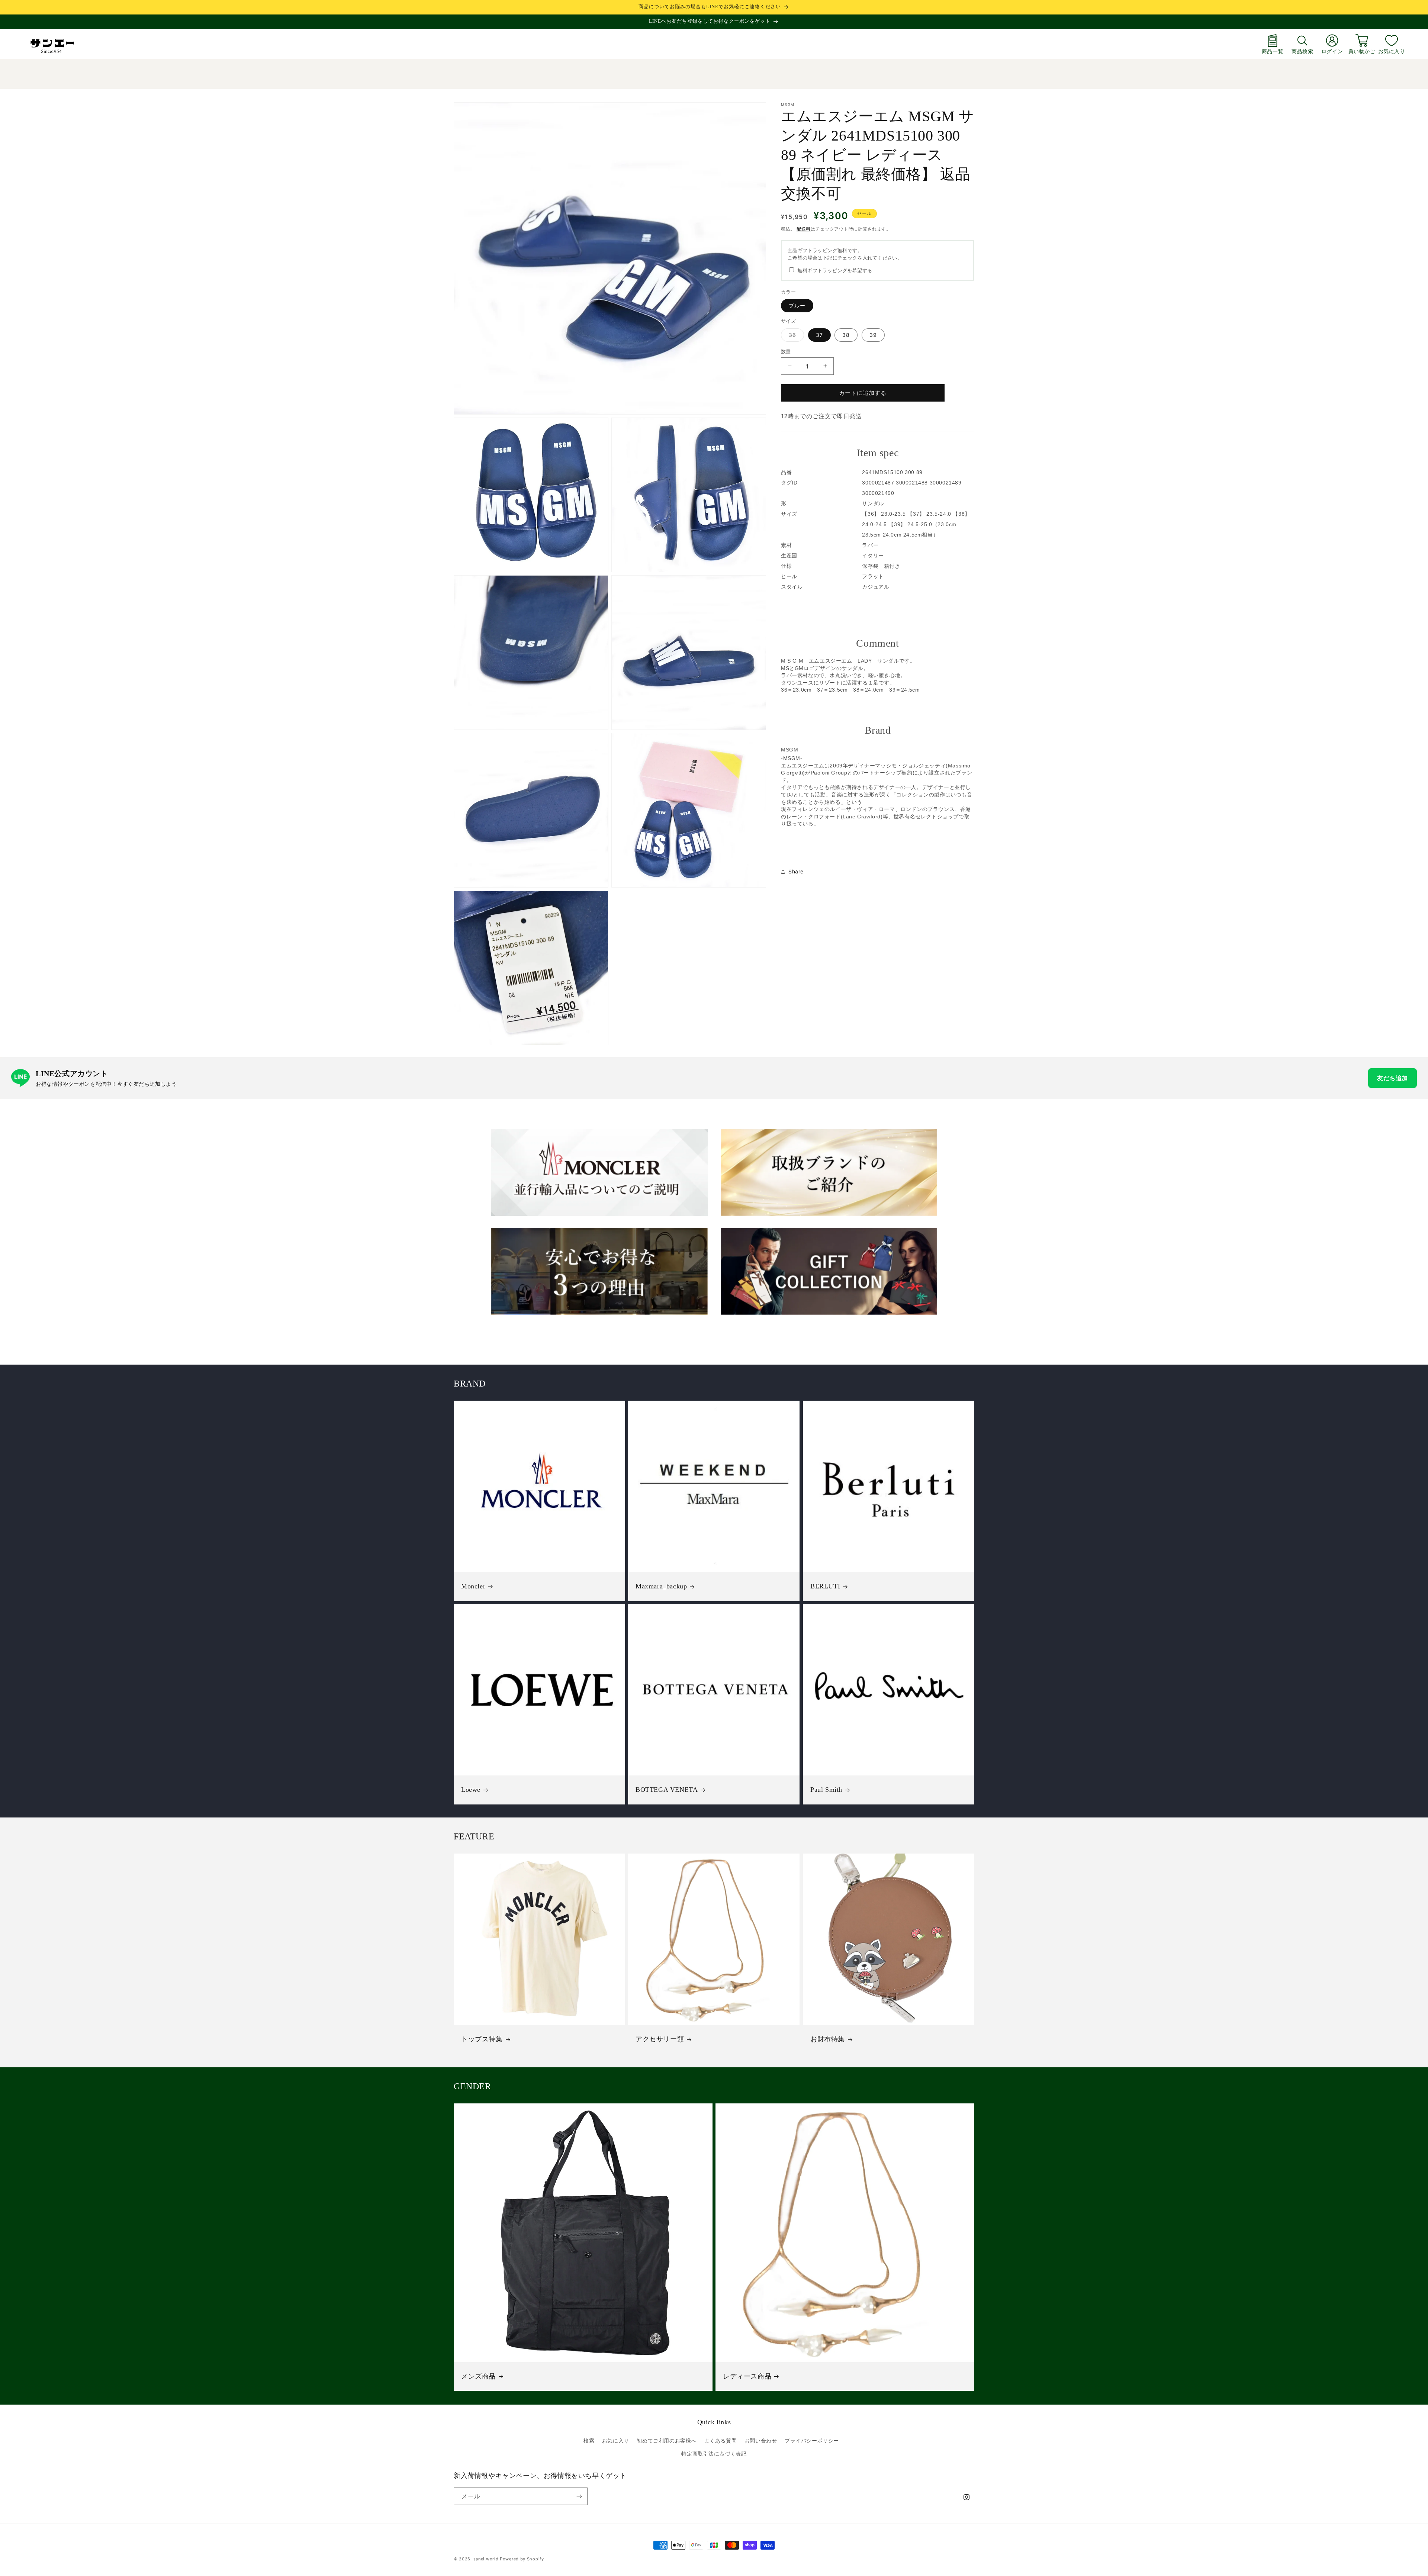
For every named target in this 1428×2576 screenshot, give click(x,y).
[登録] (579, 2496)
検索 (589, 2440)
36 (795, 336)
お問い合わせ (761, 2440)
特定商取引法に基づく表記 (714, 2453)
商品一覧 (1273, 51)
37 (819, 334)
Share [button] (796, 871)
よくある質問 (721, 2440)
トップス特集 (482, 2039)
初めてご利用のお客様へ (667, 2440)
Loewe (471, 1790)
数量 (786, 351)
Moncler (473, 1586)
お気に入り (1392, 51)
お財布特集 (828, 2039)
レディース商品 (747, 2376)
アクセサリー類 (660, 2039)
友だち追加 (1392, 1078)
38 (846, 334)
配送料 (804, 229)
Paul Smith (826, 1790)
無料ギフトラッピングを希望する (835, 270)
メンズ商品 (478, 2376)
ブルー (797, 305)
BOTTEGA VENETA (667, 1790)
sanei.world (486, 2559)
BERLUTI (825, 1586)
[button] (1302, 44)
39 (873, 334)
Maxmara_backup (661, 1586)
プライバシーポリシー (812, 2440)
